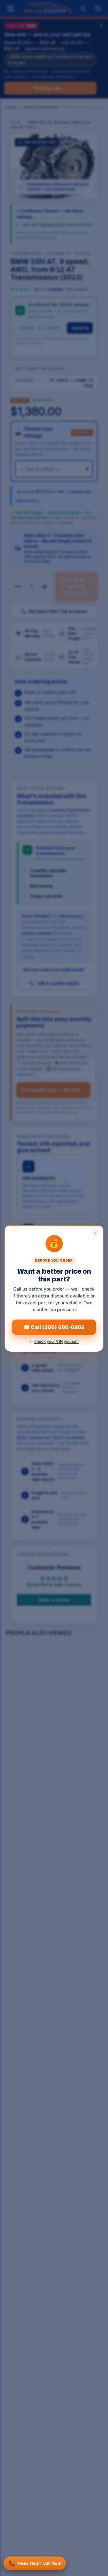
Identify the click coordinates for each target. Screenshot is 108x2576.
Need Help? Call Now (35, 2563)
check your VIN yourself (57, 1341)
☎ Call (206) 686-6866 (54, 1327)
